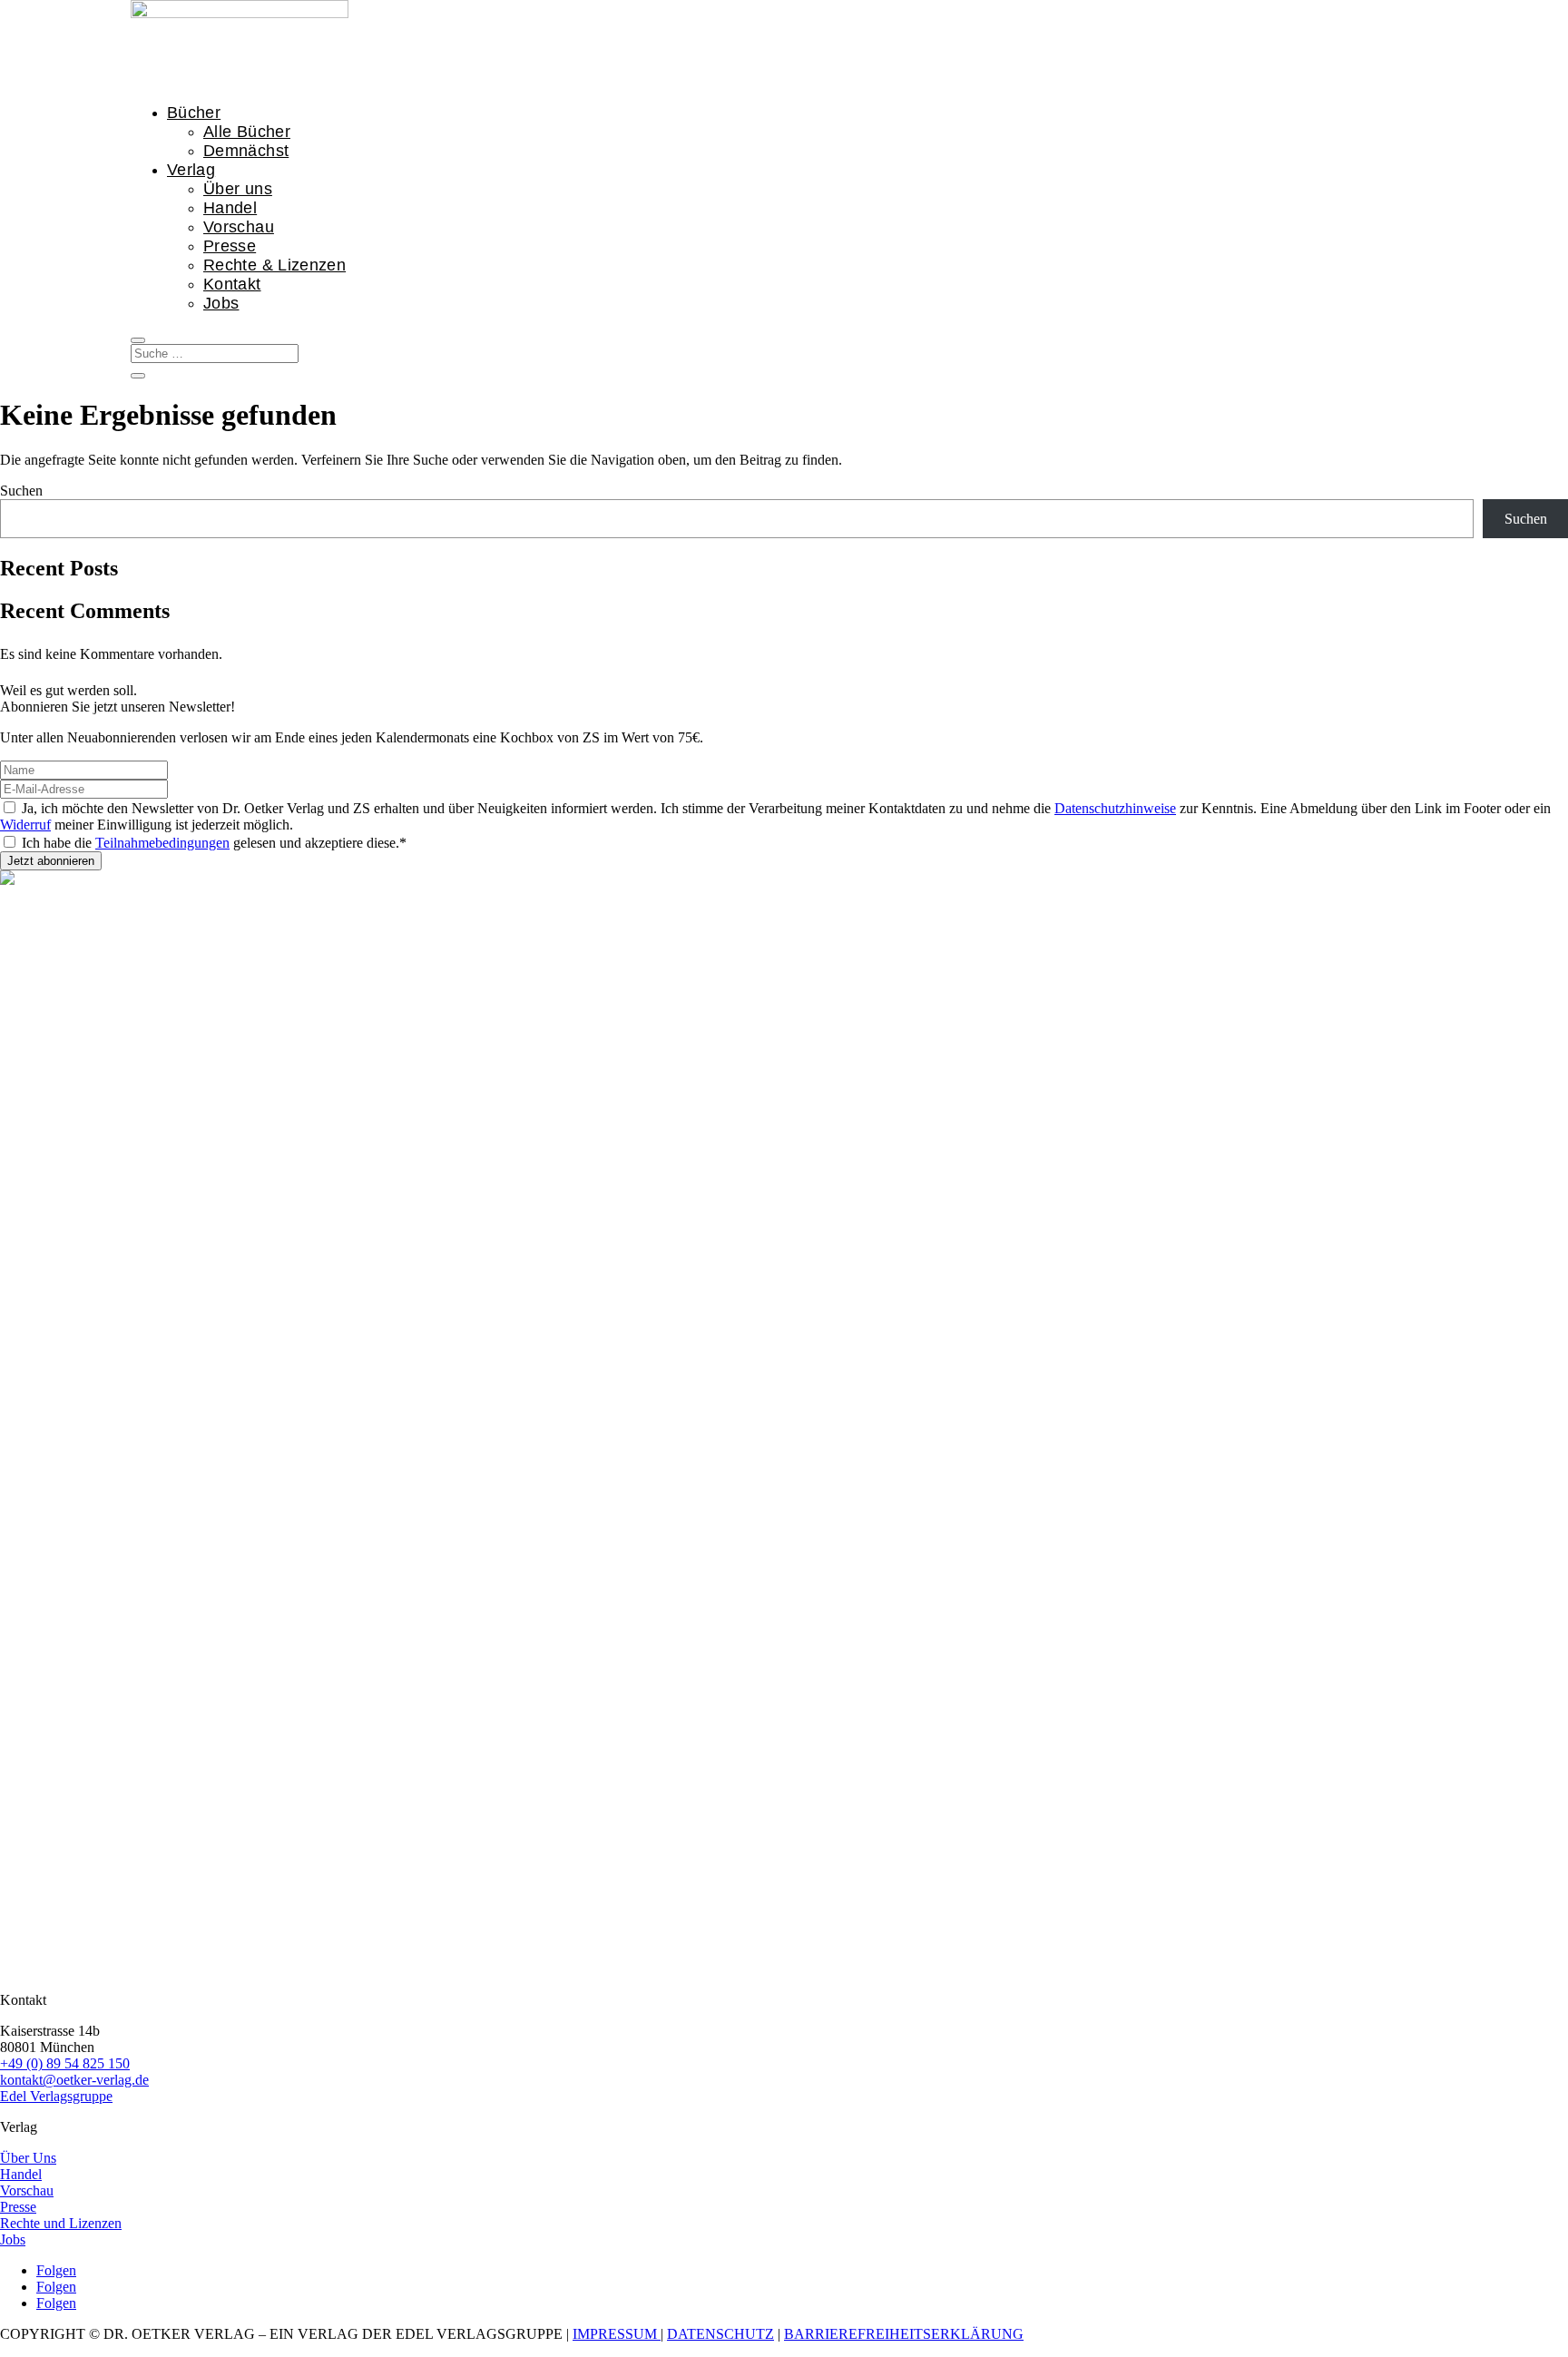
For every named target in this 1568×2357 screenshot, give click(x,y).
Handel (230, 208)
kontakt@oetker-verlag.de (74, 2080)
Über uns (238, 189)
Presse (230, 246)
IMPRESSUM (617, 2334)
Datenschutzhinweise (1115, 808)
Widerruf (25, 825)
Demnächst (246, 151)
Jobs (221, 303)
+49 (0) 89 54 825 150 (65, 2063)
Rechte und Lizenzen (61, 2223)
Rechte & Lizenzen (274, 265)
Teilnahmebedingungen (162, 843)
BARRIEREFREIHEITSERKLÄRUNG (904, 2334)
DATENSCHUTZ (720, 2334)
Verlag (191, 170)
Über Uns (28, 2158)
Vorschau (239, 227)
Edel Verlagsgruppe (56, 2096)
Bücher (194, 113)
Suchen (21, 491)
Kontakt (232, 284)
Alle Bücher (247, 132)
